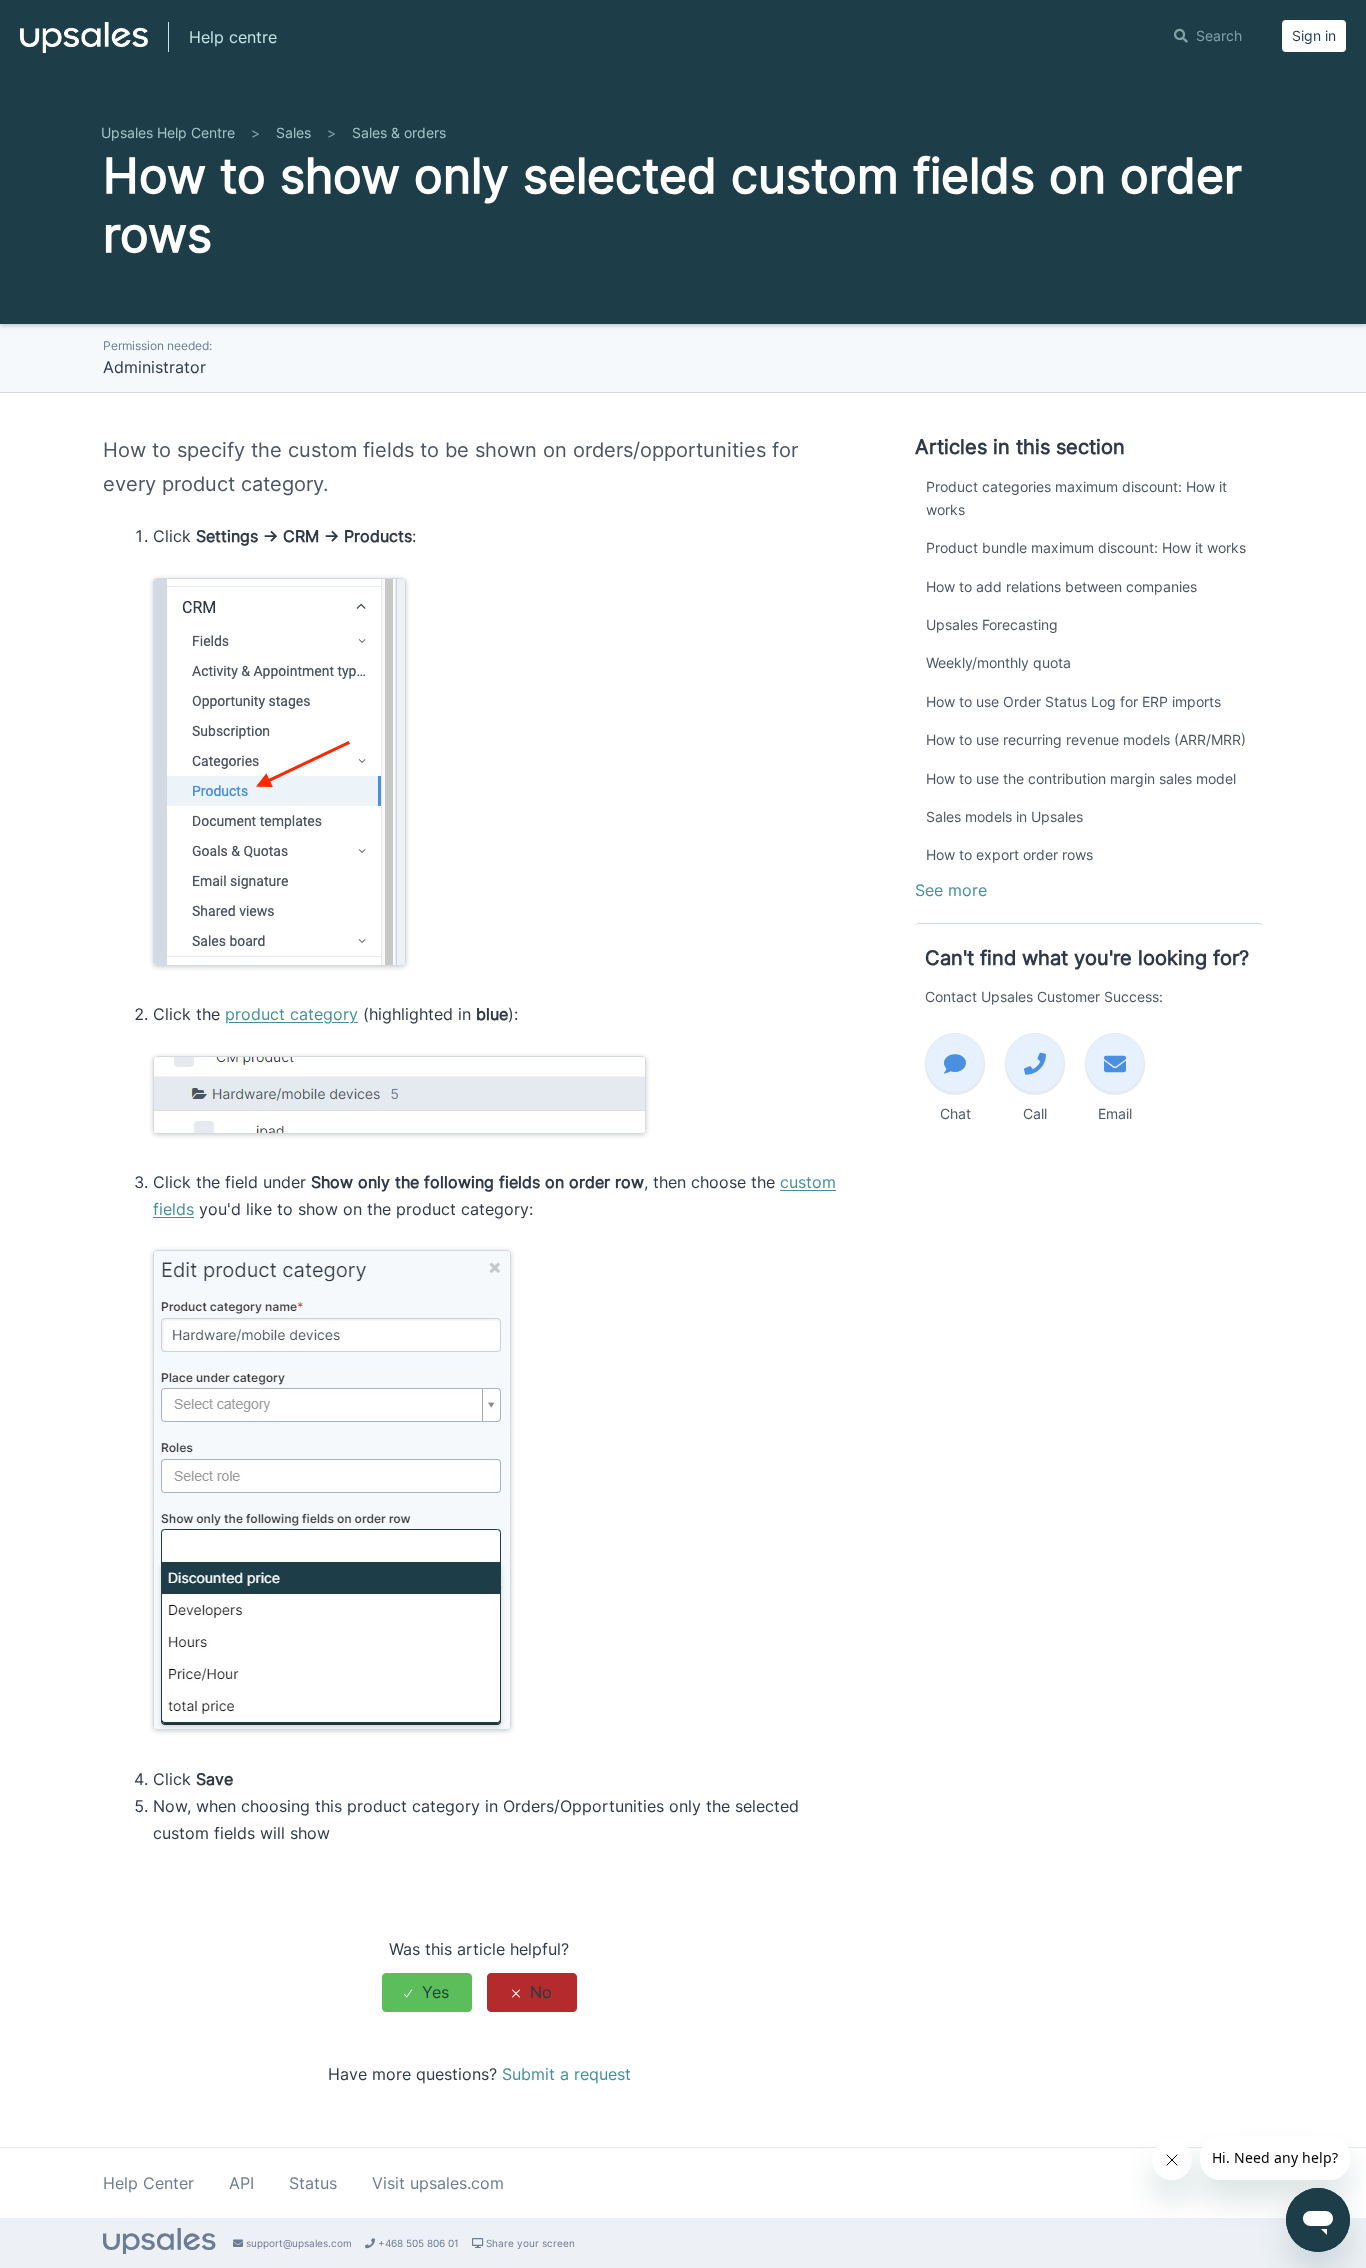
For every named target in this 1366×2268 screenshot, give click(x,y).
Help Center (148, 2183)
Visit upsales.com (438, 2183)
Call (1035, 1113)
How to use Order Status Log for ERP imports (1073, 701)
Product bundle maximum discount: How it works (1086, 547)
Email (1115, 1113)
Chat (955, 1113)
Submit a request (566, 2074)
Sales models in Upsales (1004, 816)
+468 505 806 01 (417, 2243)
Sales (293, 132)
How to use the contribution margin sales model (1081, 778)
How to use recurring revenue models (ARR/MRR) (1086, 739)
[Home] (84, 46)
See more (951, 890)
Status (313, 2183)
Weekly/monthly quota (998, 662)
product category (291, 1014)
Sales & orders (399, 132)
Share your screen (529, 2243)
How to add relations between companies (1061, 586)
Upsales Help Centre (168, 132)
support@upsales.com (297, 2243)
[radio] (427, 1992)
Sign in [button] (1314, 35)
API (241, 2183)
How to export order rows (1009, 854)
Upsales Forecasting (992, 624)
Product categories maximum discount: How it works (1076, 497)
